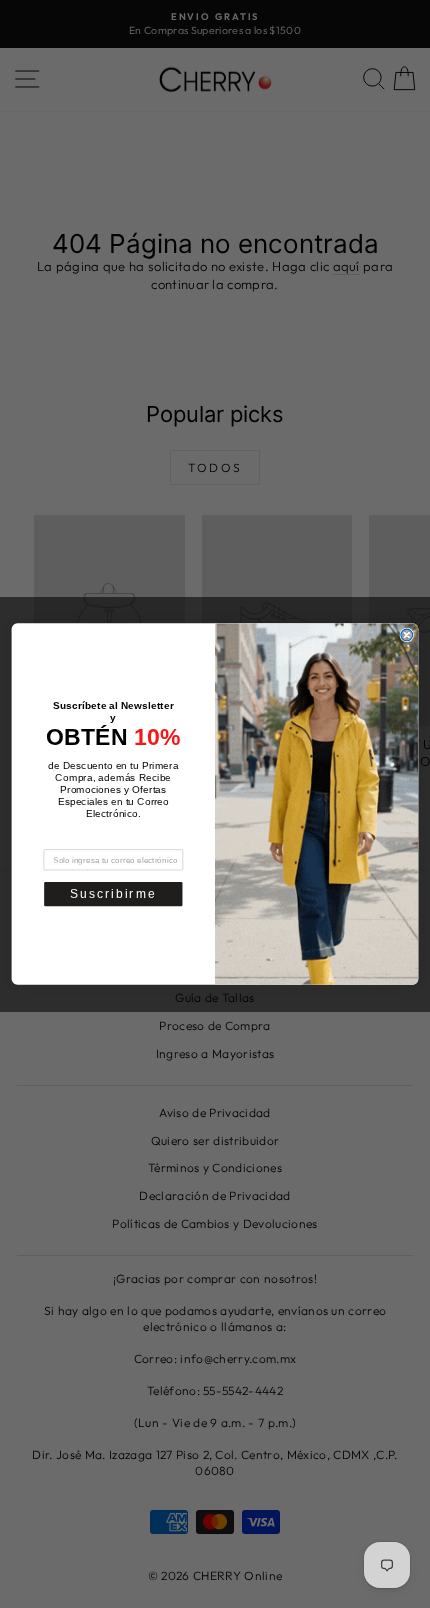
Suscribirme (113, 893)
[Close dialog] (407, 635)
